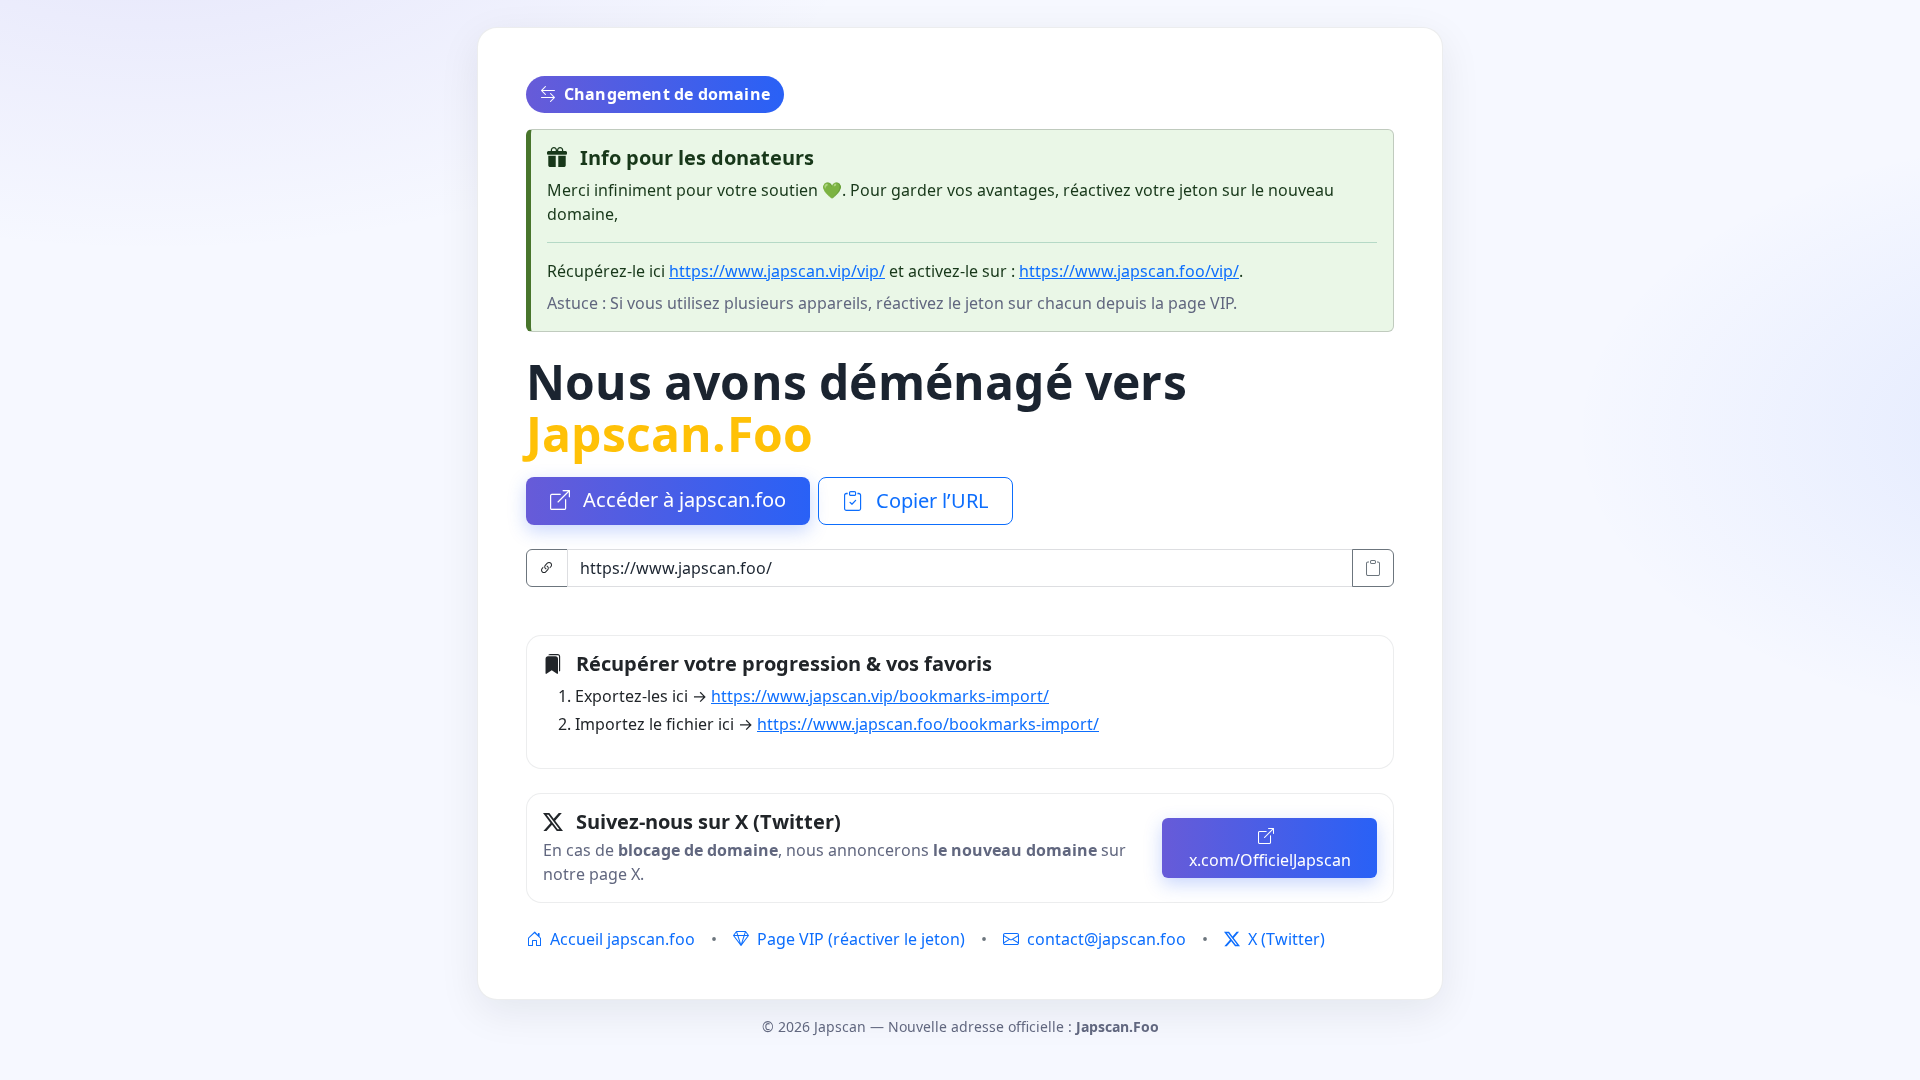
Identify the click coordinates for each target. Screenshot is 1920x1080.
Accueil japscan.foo (620, 939)
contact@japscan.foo (1106, 939)
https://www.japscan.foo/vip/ (1129, 271)
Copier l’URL (929, 500)
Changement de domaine (667, 94)
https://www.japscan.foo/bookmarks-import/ (928, 724)
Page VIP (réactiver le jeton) (859, 939)
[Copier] (1373, 568)
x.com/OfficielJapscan (1270, 860)
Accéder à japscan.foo (682, 499)
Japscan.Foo (669, 433)
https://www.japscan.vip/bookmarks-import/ (880, 696)
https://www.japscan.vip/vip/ (777, 271)
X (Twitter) (1284, 939)
